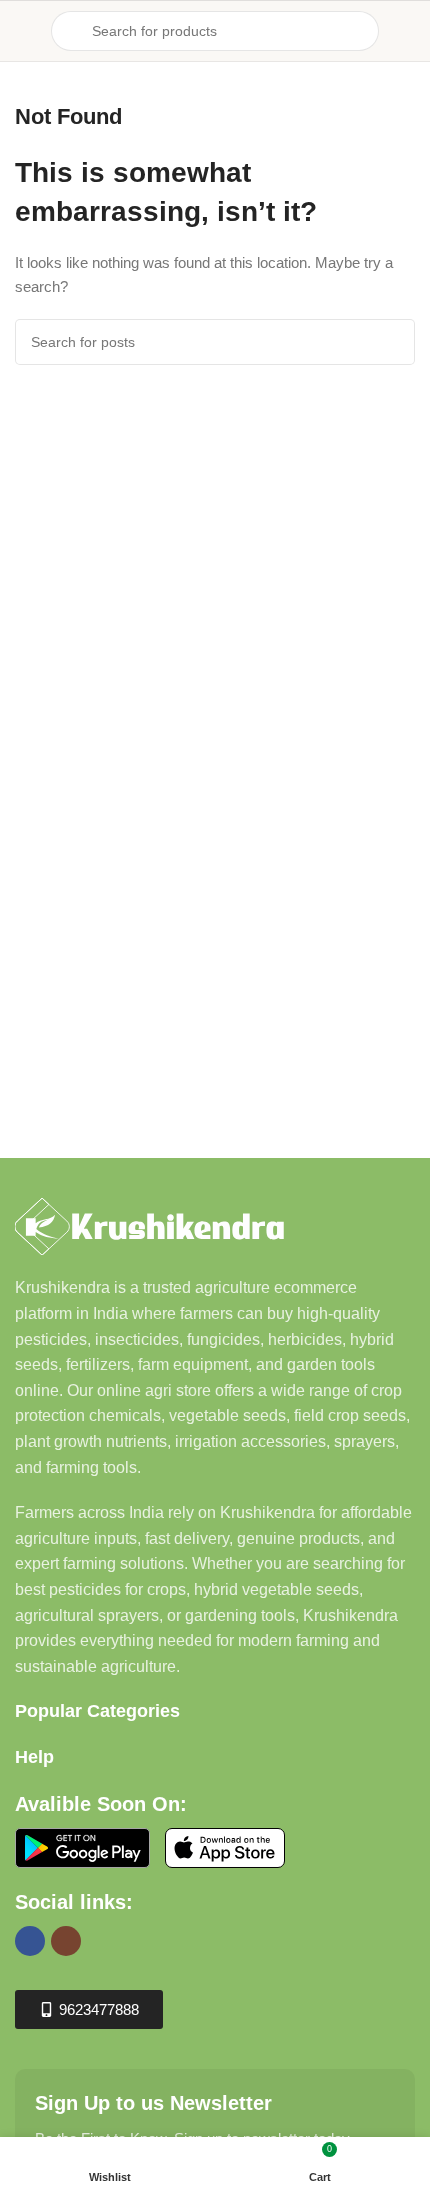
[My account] (407, 31)
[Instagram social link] (66, 1941)
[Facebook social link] (30, 1941)
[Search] (392, 342)
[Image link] (149, 1225)
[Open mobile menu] (23, 31)
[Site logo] (215, 11)
